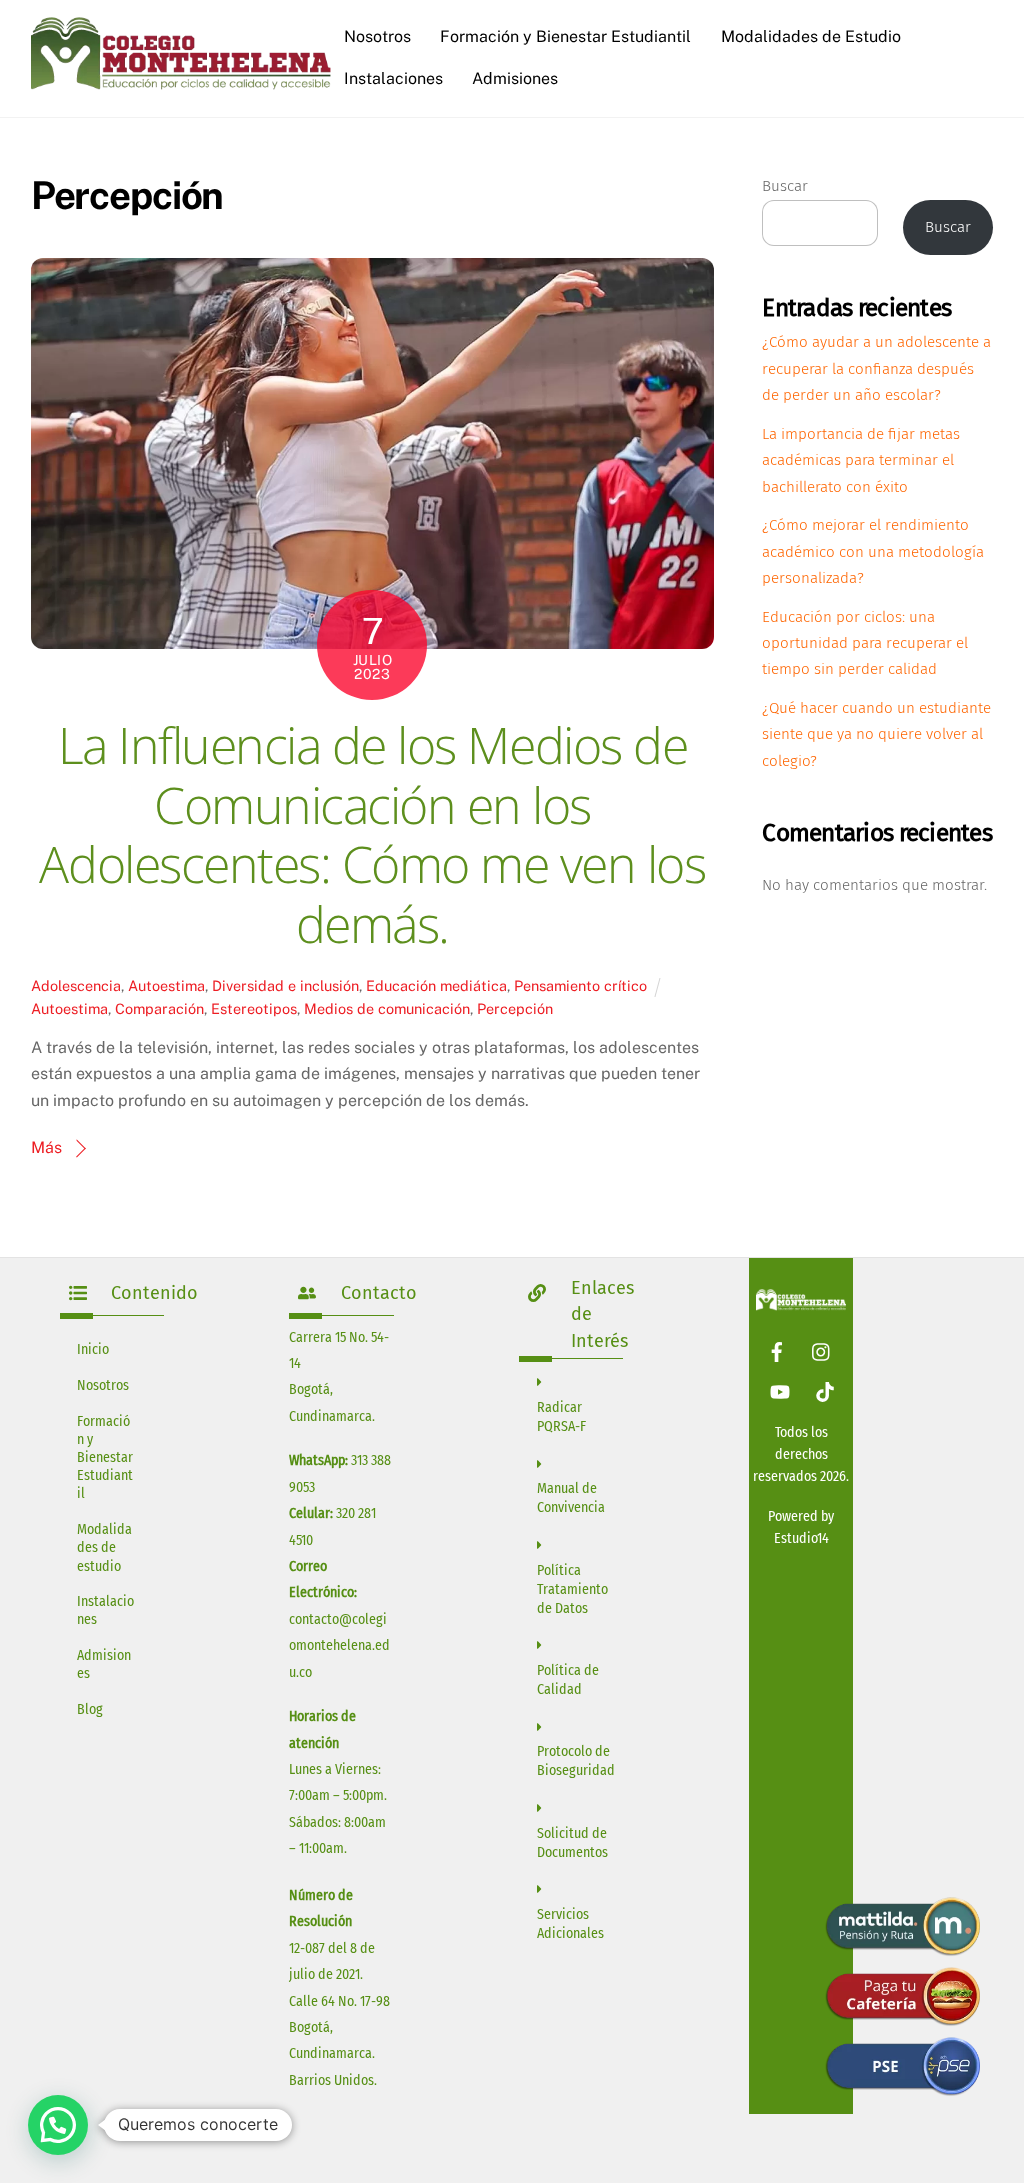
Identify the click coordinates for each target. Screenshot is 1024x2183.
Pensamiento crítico (580, 985)
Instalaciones (393, 78)
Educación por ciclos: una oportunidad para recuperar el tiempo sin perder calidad (865, 643)
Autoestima (166, 985)
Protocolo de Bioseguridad (576, 1761)
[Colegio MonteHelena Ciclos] (181, 82)
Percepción (515, 1008)
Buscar (785, 186)
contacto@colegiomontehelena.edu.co (339, 1646)
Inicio (93, 1349)
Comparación (159, 1008)
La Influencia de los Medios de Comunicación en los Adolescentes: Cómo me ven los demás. (372, 834)
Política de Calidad (568, 1680)
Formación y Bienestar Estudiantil (565, 36)
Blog (90, 1709)
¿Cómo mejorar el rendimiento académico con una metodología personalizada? (873, 551)
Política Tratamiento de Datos (572, 1589)
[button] (58, 2125)
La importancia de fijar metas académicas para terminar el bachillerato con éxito (861, 460)
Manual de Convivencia (571, 1498)
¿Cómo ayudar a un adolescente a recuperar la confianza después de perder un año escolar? (876, 368)
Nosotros (377, 36)
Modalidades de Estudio (811, 36)
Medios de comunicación (387, 1008)
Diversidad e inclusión (285, 985)
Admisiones (515, 78)
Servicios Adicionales (570, 1924)
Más (46, 1147)
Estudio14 (801, 1538)
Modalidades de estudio (104, 1547)
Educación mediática (436, 985)
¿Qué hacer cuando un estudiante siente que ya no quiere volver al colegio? (876, 734)
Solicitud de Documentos (572, 1843)
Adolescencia (76, 985)
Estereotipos (254, 1008)
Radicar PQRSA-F (561, 1417)
